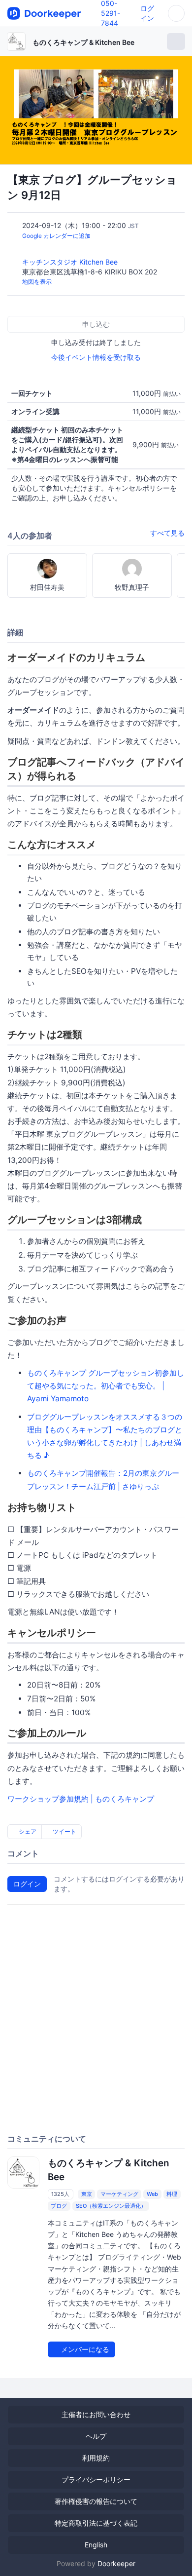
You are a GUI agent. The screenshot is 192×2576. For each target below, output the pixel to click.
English (96, 2545)
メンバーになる (84, 2349)
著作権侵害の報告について (96, 2501)
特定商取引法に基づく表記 (96, 2523)
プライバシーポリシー (96, 2480)
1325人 (60, 2194)
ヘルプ (96, 2436)
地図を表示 (37, 282)
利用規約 (96, 2458)
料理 (172, 2194)
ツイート (64, 1831)
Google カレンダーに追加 (56, 236)
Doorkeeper (116, 2563)
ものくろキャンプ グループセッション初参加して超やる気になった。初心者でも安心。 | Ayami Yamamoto (106, 1386)
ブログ (59, 2206)
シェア (27, 1831)
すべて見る (167, 533)
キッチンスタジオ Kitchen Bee (71, 262)
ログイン (27, 1884)
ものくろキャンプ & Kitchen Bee (83, 42)
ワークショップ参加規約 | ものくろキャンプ (81, 1799)
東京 (87, 2194)
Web (152, 2194)
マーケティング (119, 2194)
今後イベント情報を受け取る (96, 357)
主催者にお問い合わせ (96, 2414)
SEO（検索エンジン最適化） (111, 2206)
